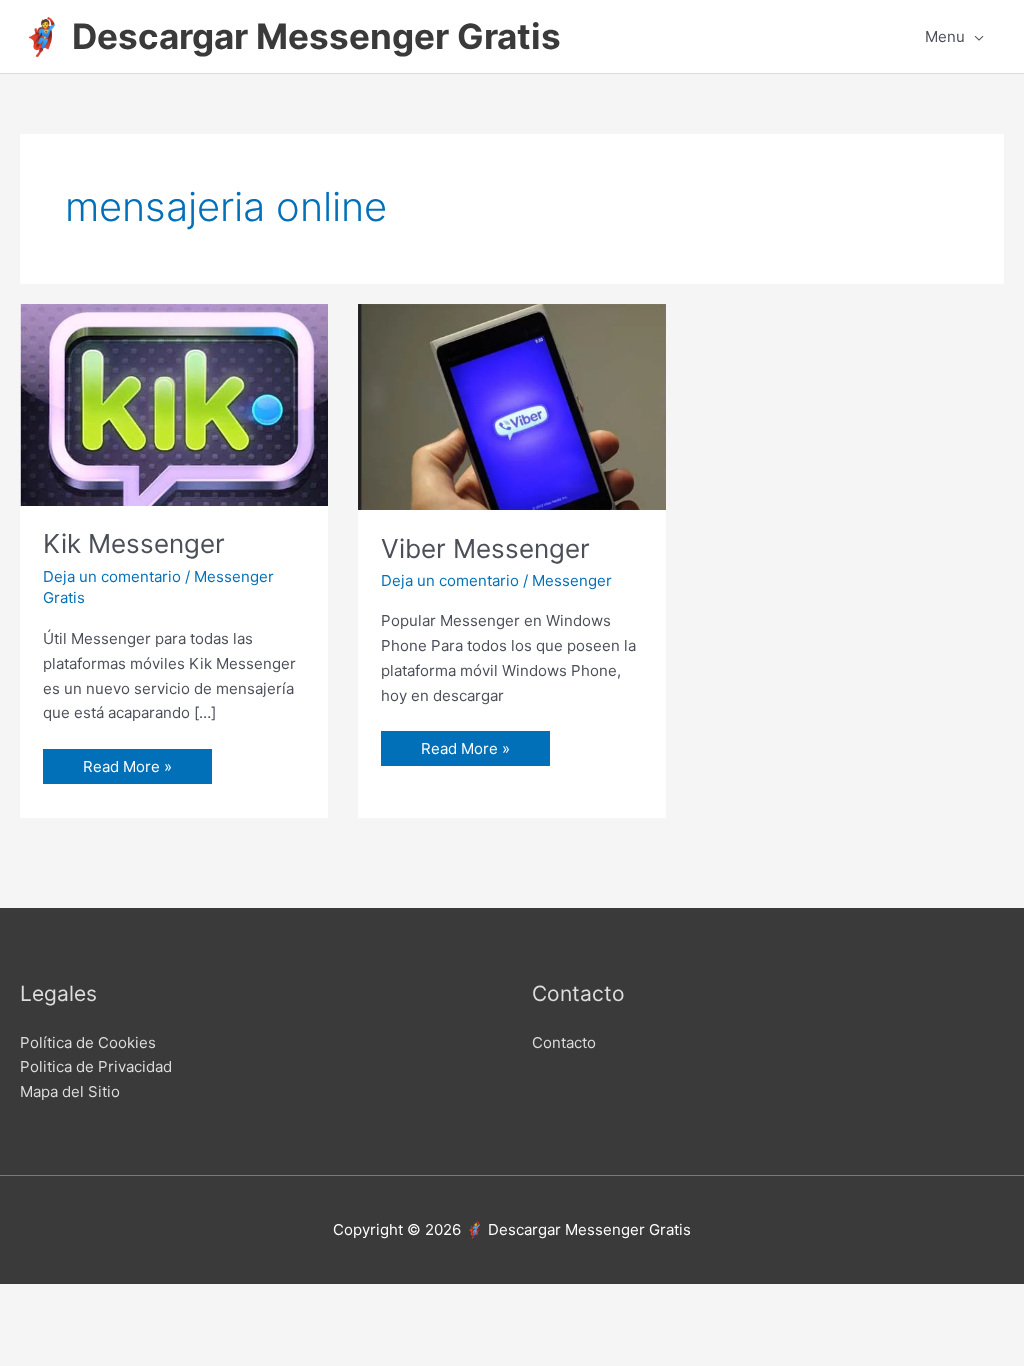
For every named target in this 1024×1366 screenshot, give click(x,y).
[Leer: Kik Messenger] (174, 403)
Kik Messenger (134, 543)
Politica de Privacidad (96, 1066)
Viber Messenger (485, 548)
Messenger (572, 580)
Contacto (564, 1042)
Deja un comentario (112, 576)
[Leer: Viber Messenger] (512, 405)
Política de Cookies (88, 1042)
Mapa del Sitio (70, 1091)
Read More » (127, 762)
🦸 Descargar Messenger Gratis (290, 36)
